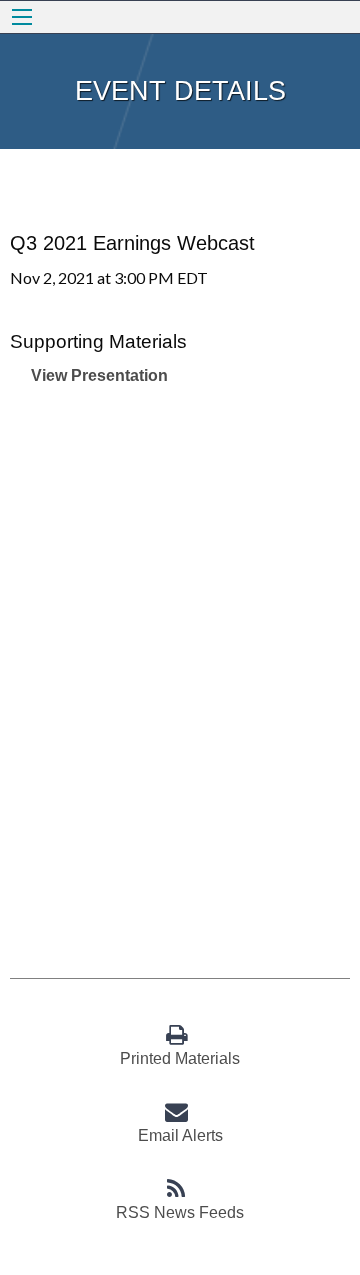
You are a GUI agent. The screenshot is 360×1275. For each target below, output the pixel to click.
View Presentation (99, 375)
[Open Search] (22, 17)
